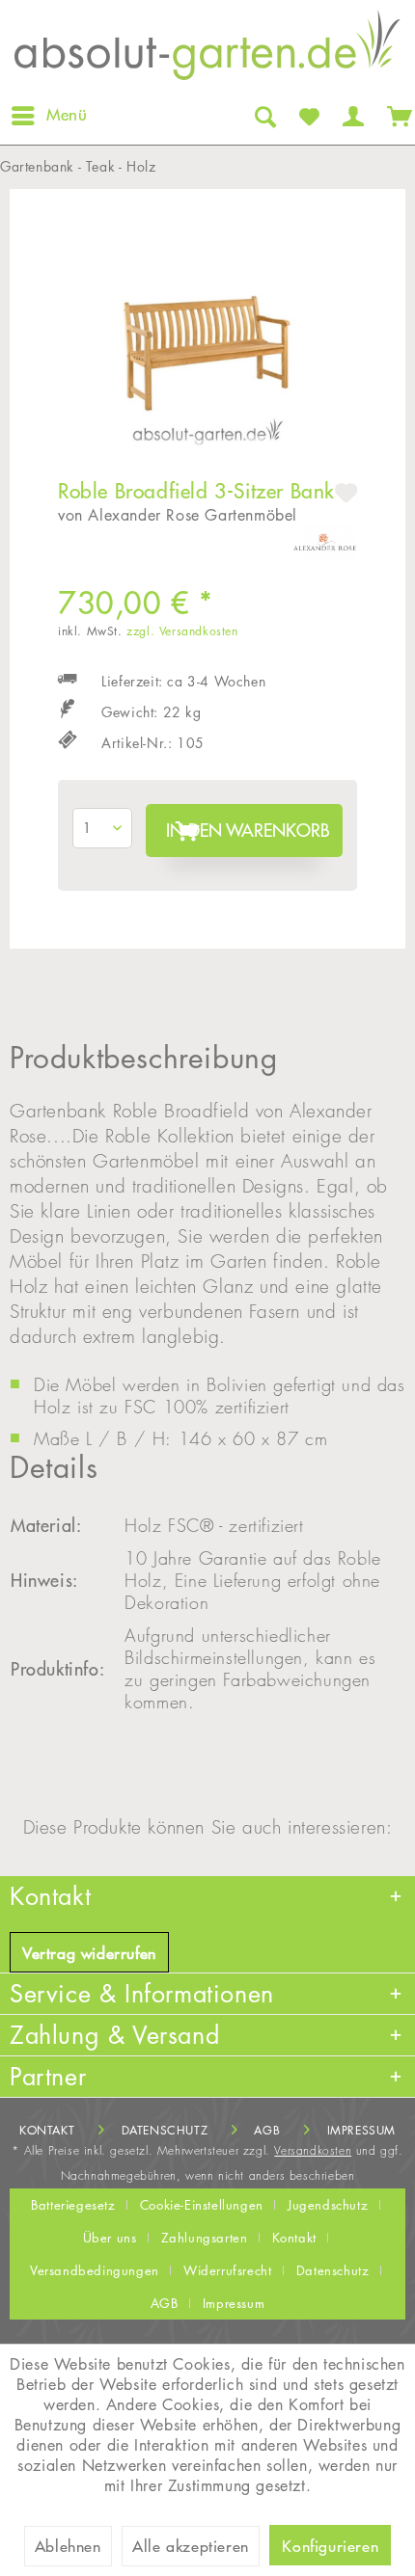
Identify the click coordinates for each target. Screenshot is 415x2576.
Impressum (361, 2130)
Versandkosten (313, 2150)
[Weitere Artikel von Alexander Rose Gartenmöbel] (325, 542)
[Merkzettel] (308, 116)
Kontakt (47, 2130)
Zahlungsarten (205, 2238)
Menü (67, 115)
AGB (267, 2130)
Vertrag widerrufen (89, 1953)
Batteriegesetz (73, 2205)
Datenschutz (165, 2130)
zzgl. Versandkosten (182, 631)
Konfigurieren (330, 2546)
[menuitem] (48, 116)
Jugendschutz (328, 2205)
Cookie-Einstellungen (202, 2205)
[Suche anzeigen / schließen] (263, 116)
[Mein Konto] (351, 116)
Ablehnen (68, 2546)
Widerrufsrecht (227, 2270)
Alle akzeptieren (191, 2546)
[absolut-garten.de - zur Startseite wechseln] (207, 51)
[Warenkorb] (396, 116)
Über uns (110, 2238)
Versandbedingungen (95, 2270)
